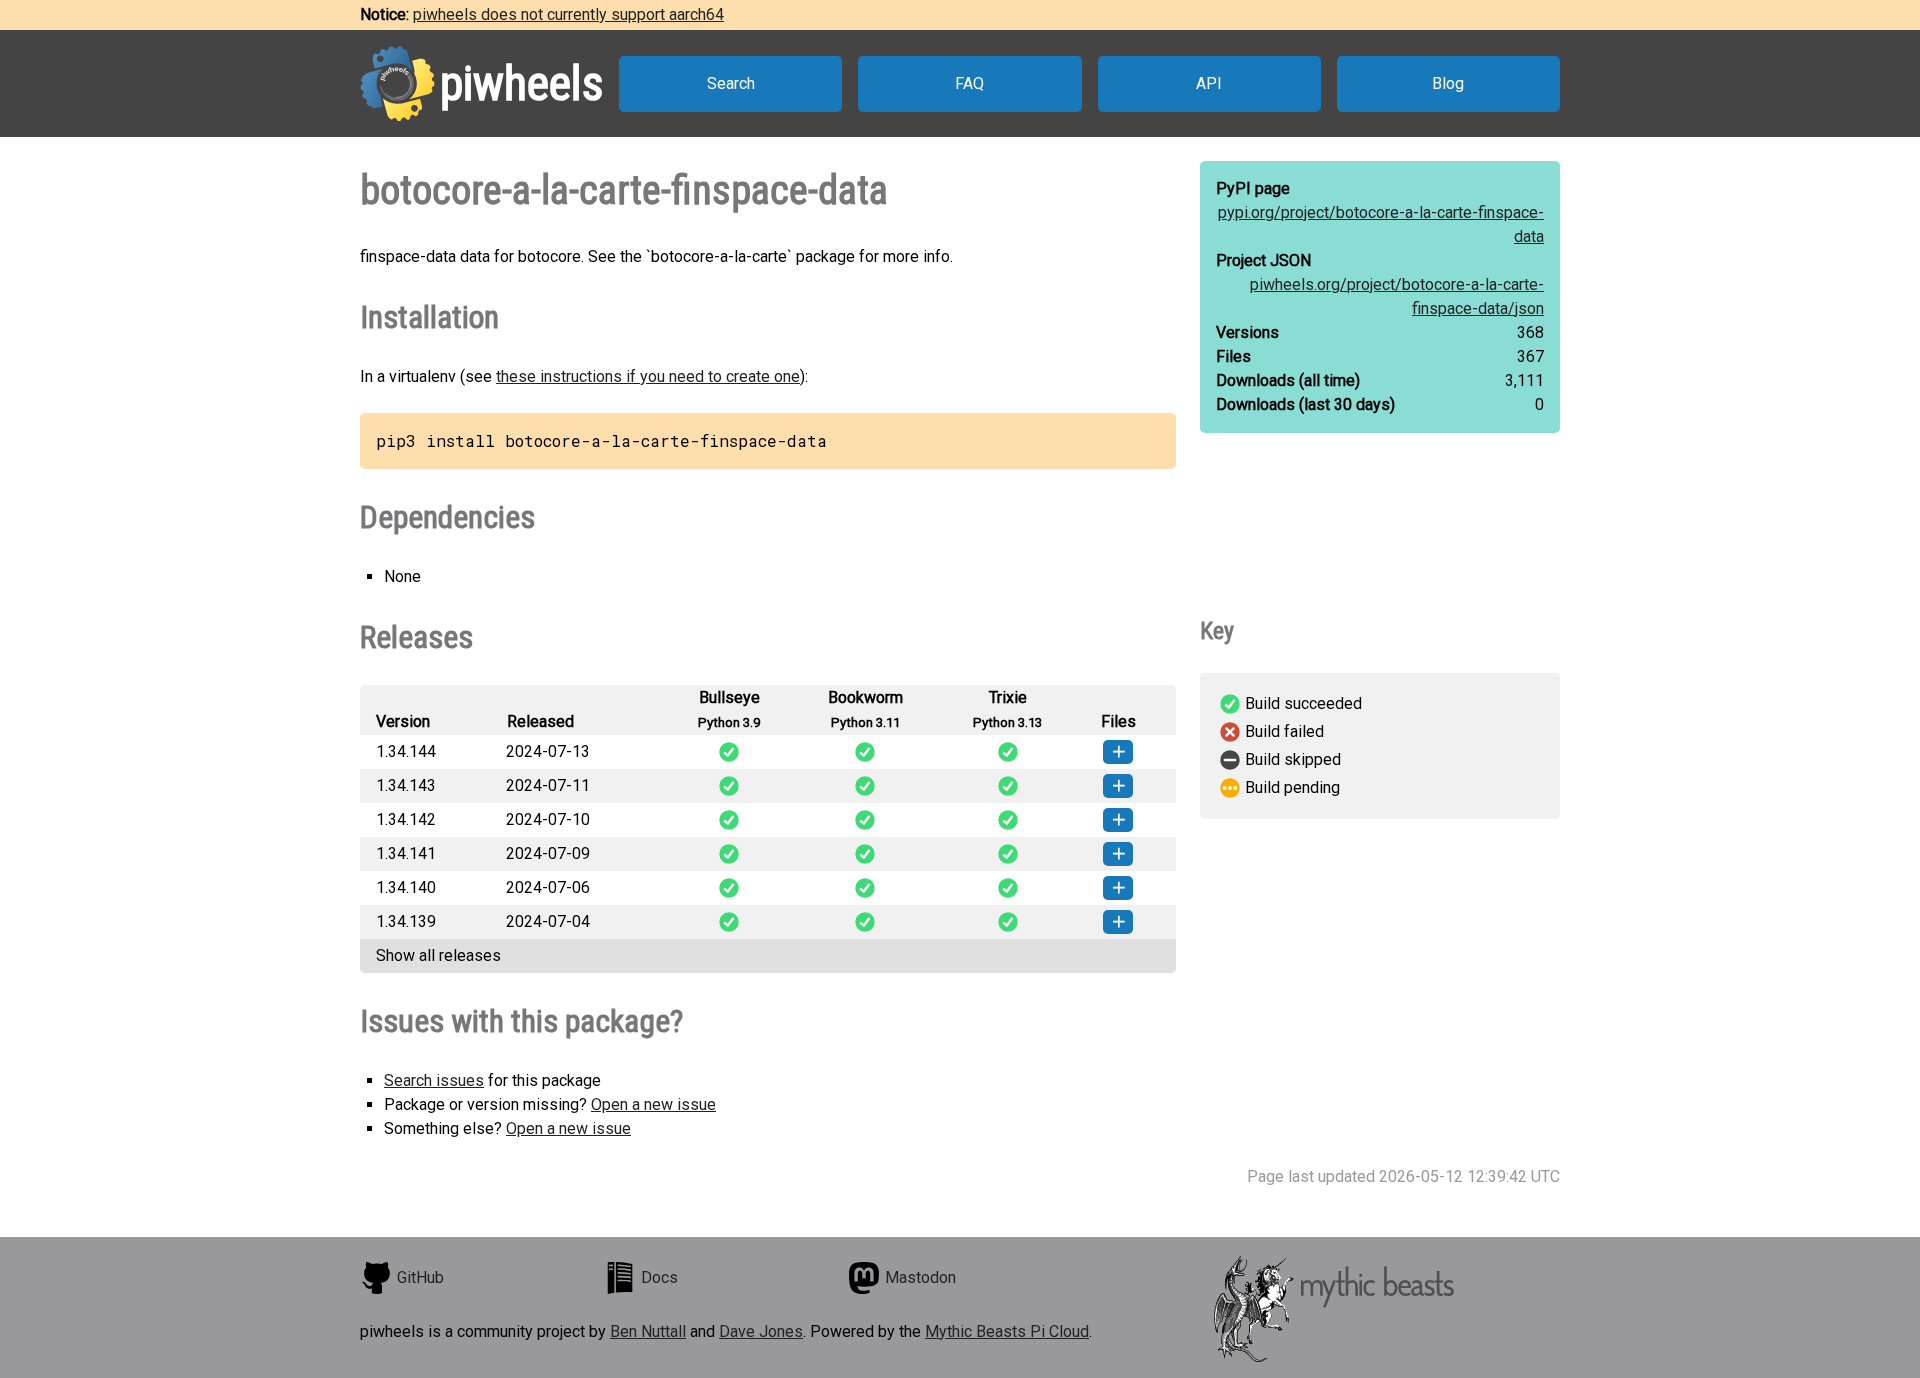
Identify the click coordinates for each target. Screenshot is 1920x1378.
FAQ (969, 83)
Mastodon (920, 1277)
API (1209, 83)
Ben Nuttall (648, 1331)
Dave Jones (761, 1331)
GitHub (420, 1277)
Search (731, 83)
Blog (1448, 83)
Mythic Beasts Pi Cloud (1007, 1331)
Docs (659, 1277)
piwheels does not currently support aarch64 (568, 14)
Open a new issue (653, 1104)
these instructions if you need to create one (648, 376)
